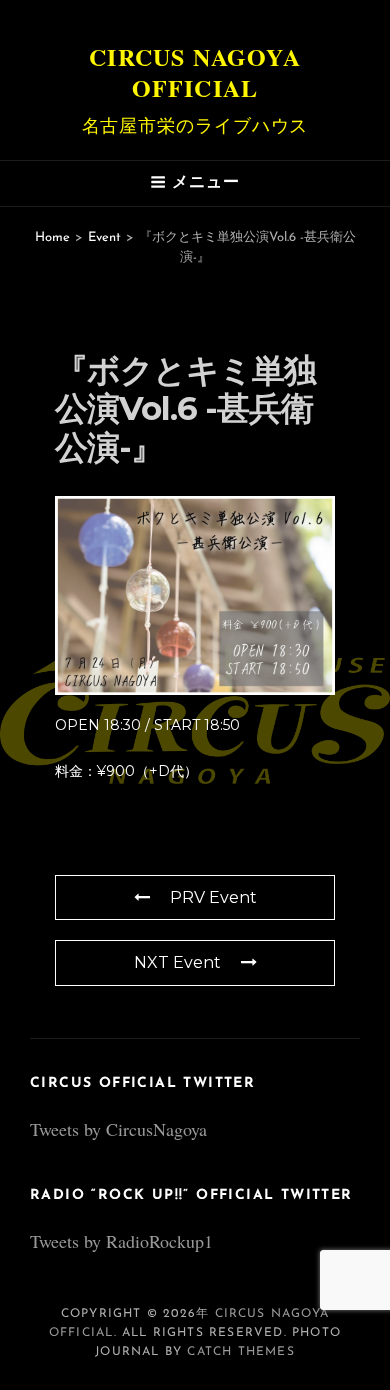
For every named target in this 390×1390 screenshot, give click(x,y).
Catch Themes (240, 1352)
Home (52, 237)
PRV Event (213, 897)
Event (104, 237)
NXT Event (177, 962)
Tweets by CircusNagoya (118, 1129)
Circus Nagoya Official (195, 72)
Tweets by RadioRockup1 (121, 1241)
